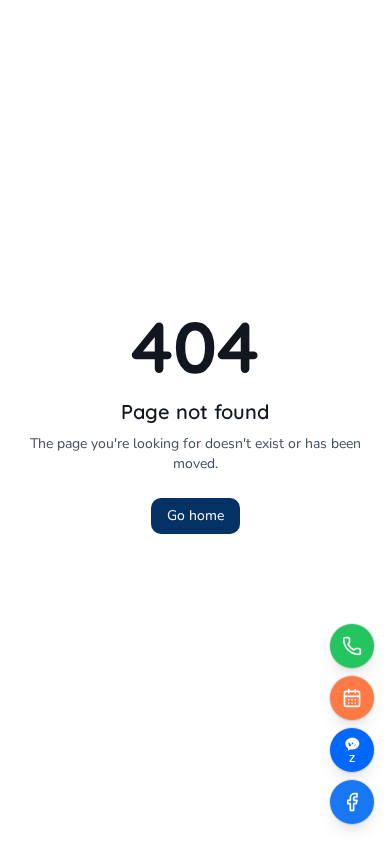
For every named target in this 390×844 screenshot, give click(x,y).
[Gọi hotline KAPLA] (352, 646)
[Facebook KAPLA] (352, 802)
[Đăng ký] (352, 698)
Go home (195, 515)
